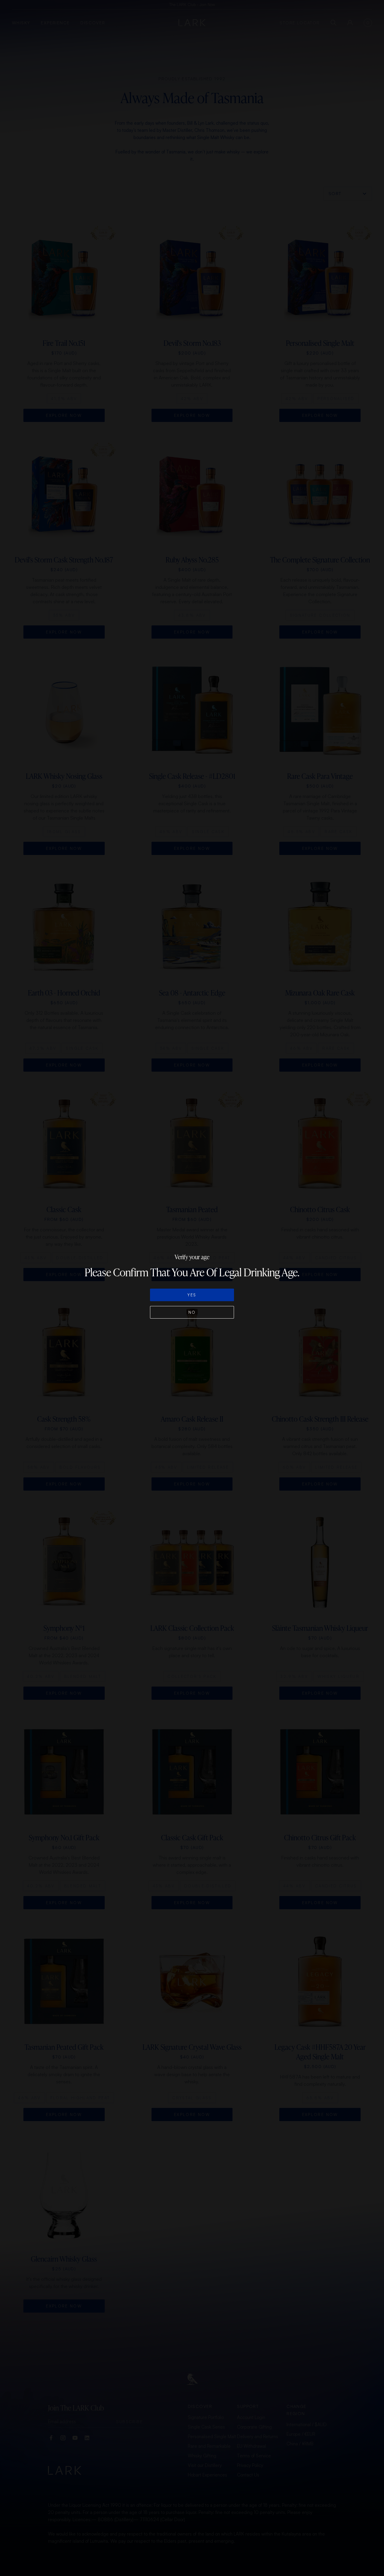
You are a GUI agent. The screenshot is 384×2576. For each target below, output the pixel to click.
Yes (192, 1295)
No (192, 1312)
